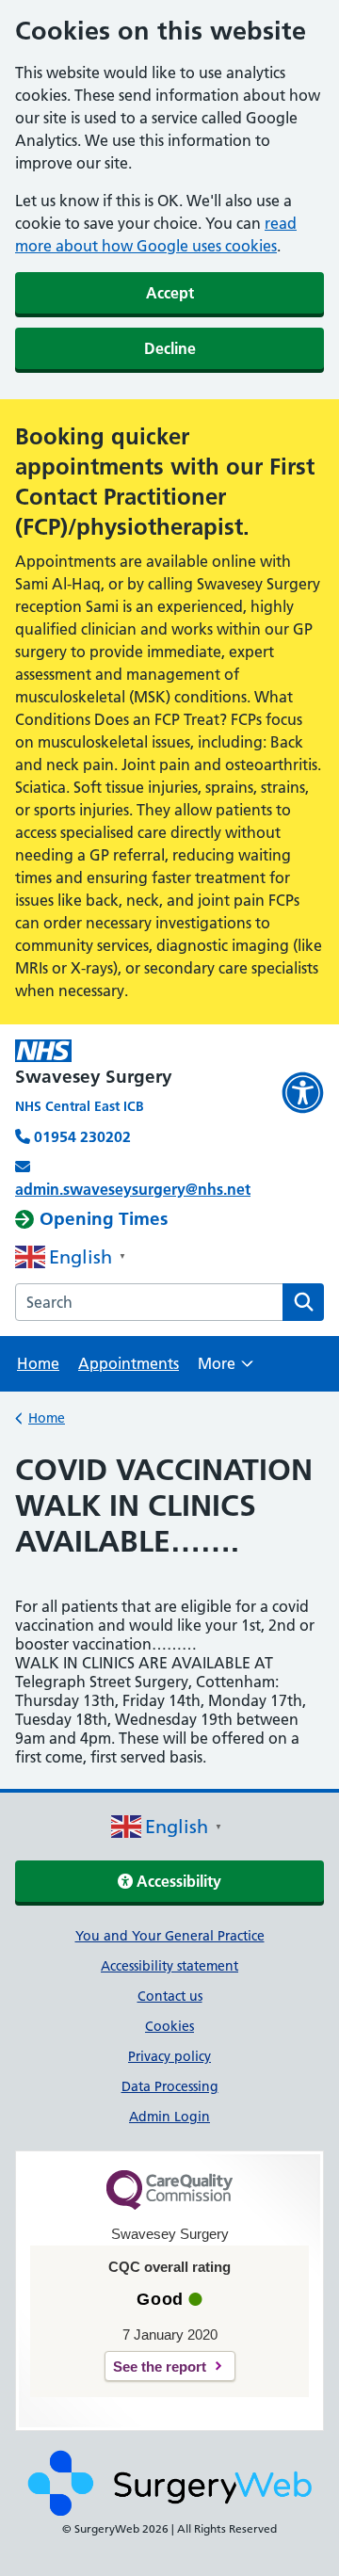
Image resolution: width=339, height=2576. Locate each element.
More (226, 1369)
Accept (170, 293)
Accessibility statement (169, 1966)
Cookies (169, 2026)
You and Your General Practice (170, 1936)
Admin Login (169, 2117)
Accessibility (177, 1881)
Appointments (129, 1363)
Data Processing (170, 2086)
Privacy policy (169, 2056)
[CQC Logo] (169, 2205)
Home (38, 1363)
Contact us (170, 1996)
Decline (170, 348)
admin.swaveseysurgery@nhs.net (133, 1189)
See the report (160, 2367)
